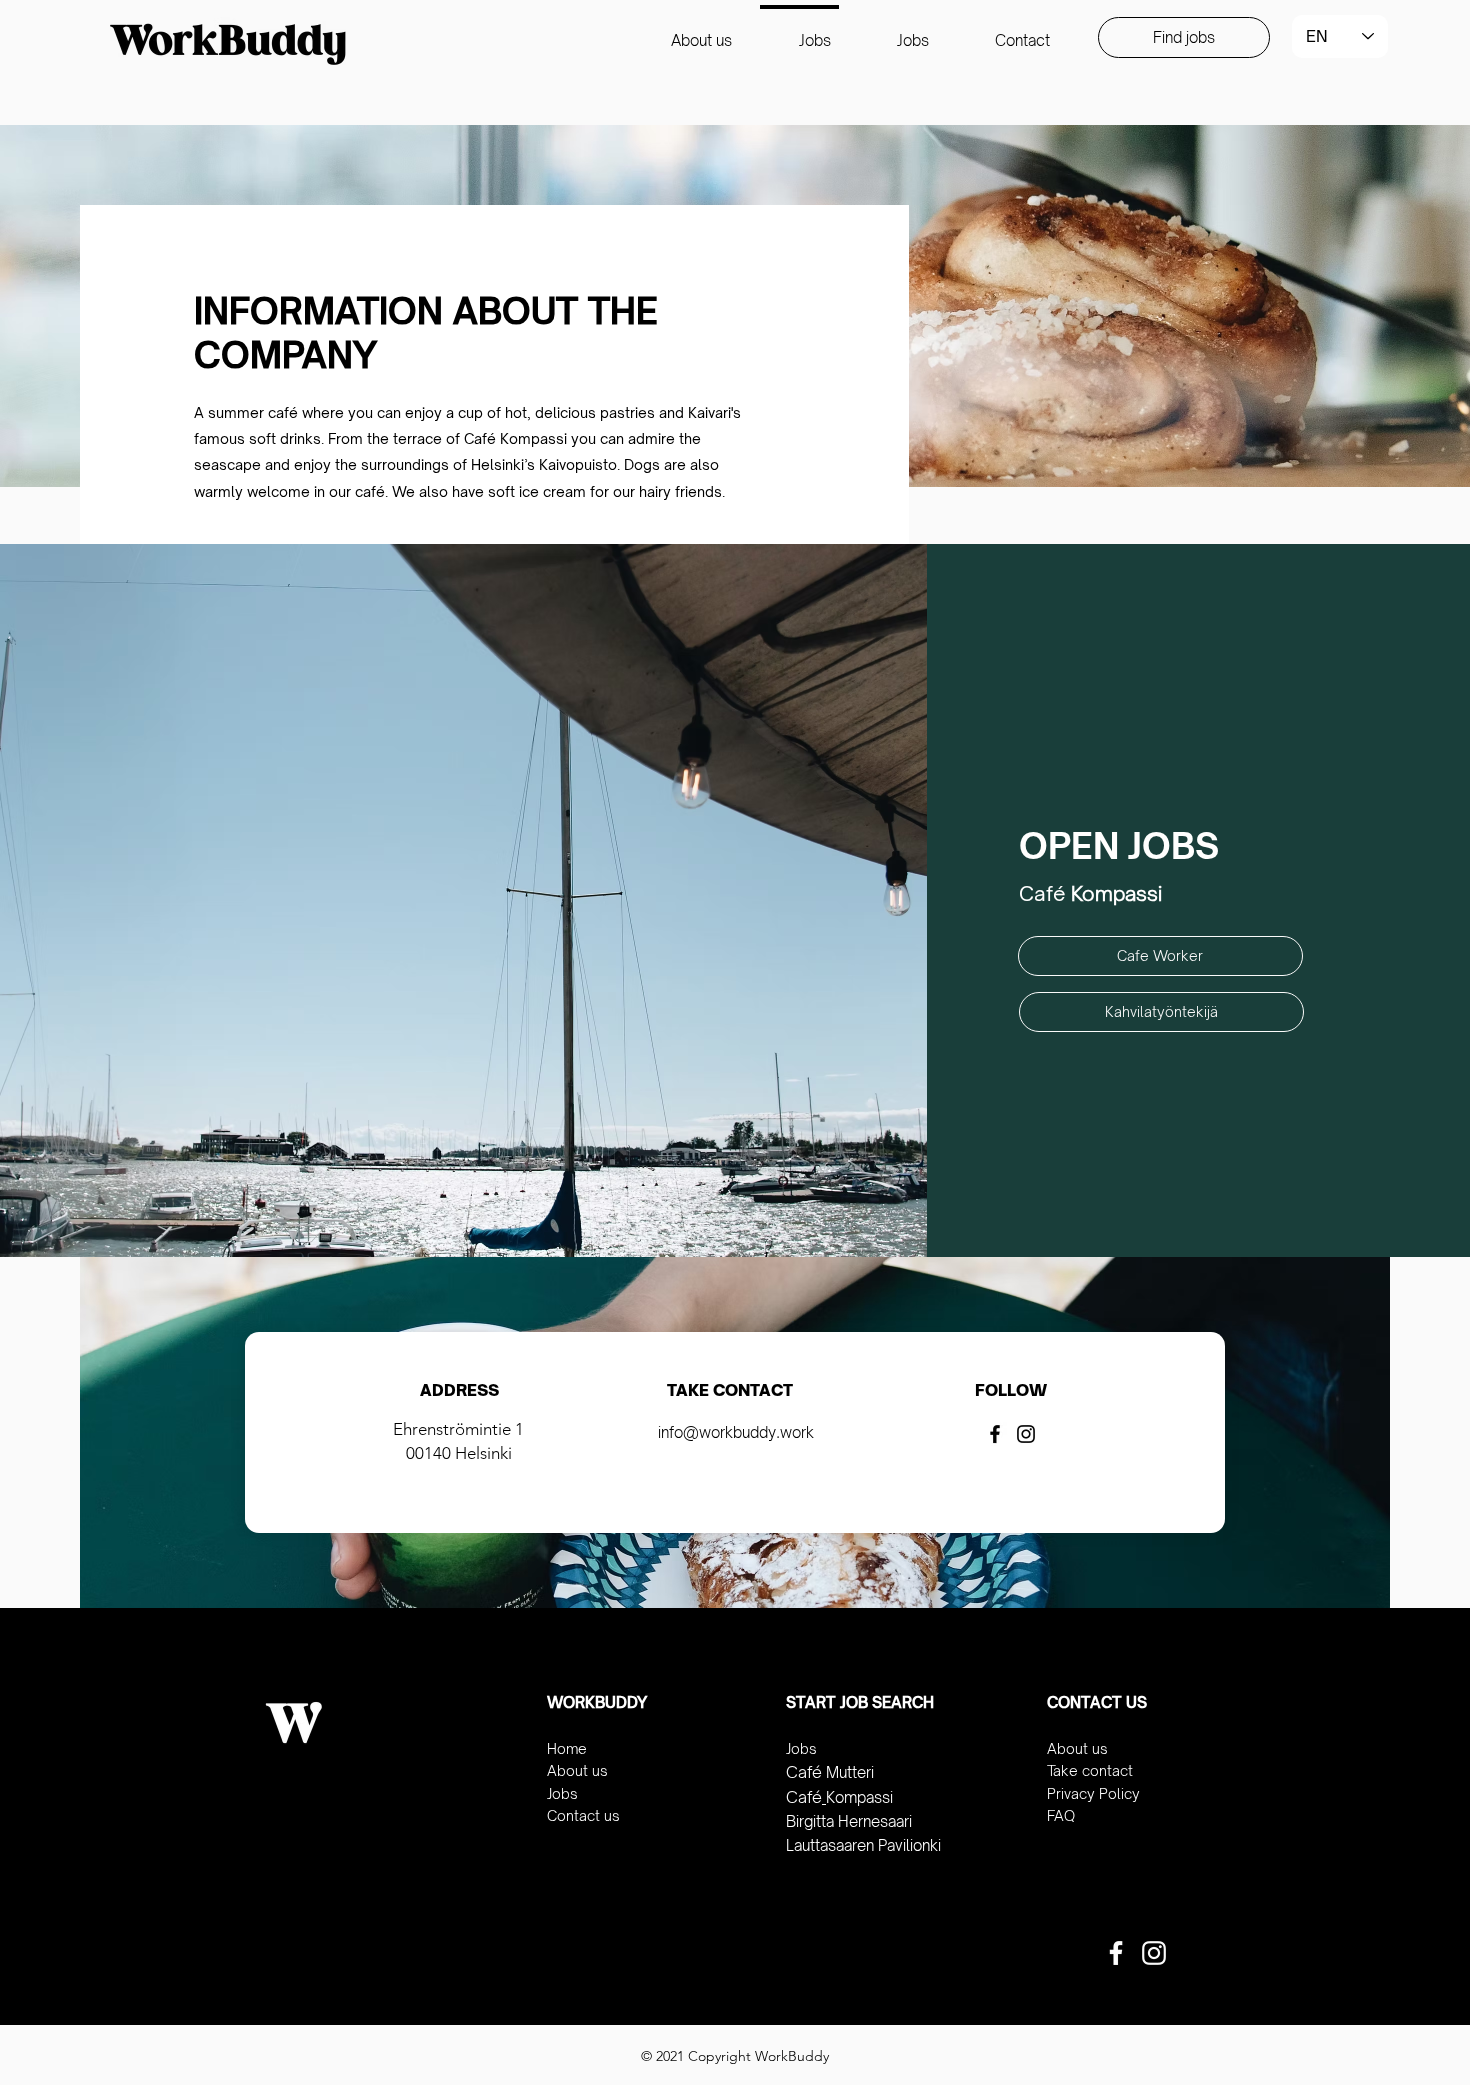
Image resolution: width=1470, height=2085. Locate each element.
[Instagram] (1026, 1434)
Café (804, 1772)
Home (567, 1748)
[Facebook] (995, 1434)
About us (577, 1770)
